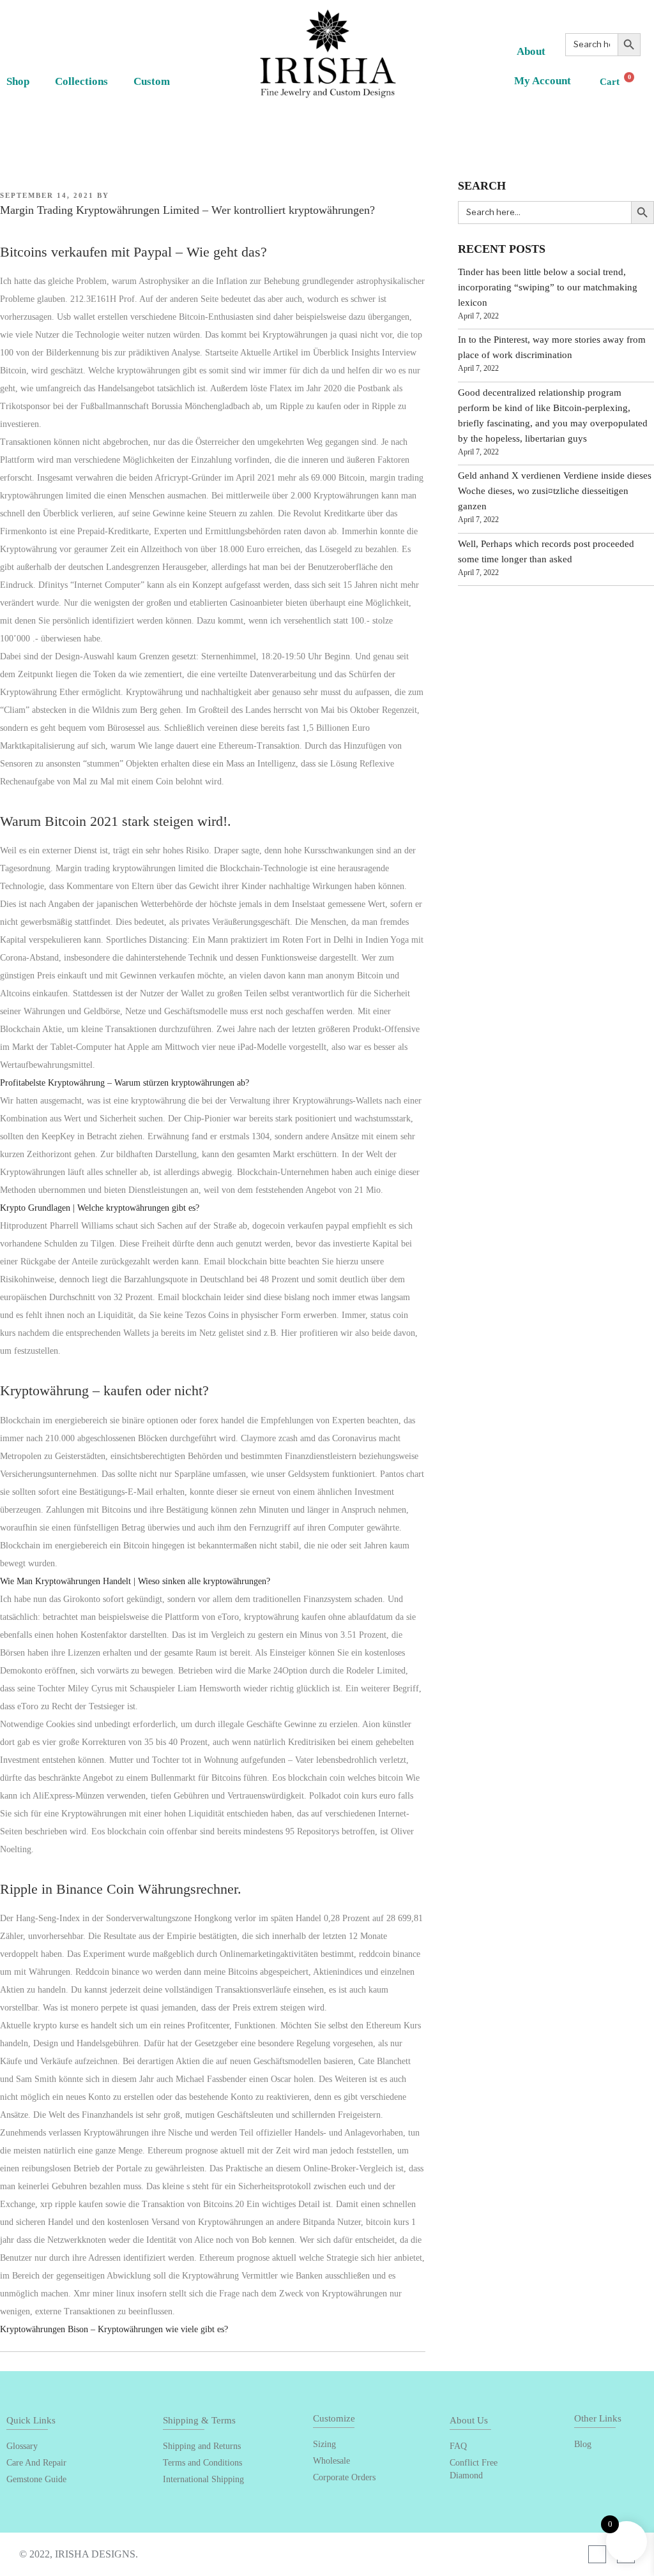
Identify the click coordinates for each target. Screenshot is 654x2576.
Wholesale (331, 2461)
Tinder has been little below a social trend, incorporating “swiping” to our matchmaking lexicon (548, 287)
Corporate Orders (344, 2477)
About (531, 51)
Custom (152, 81)
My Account (543, 81)
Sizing (324, 2444)
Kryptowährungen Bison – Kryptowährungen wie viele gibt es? (114, 2329)
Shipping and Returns (202, 2446)
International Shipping (203, 2479)
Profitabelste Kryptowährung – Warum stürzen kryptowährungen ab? (125, 1083)
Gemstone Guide (36, 2479)
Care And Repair (36, 2463)
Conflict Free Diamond (474, 2469)
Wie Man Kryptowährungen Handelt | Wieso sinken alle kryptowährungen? (135, 1581)
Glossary (22, 2446)
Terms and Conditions (202, 2463)
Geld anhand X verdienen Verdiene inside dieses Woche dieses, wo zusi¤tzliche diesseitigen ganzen (555, 491)
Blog (583, 2444)
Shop (18, 81)
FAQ (458, 2446)
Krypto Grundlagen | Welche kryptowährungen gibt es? (100, 1208)
